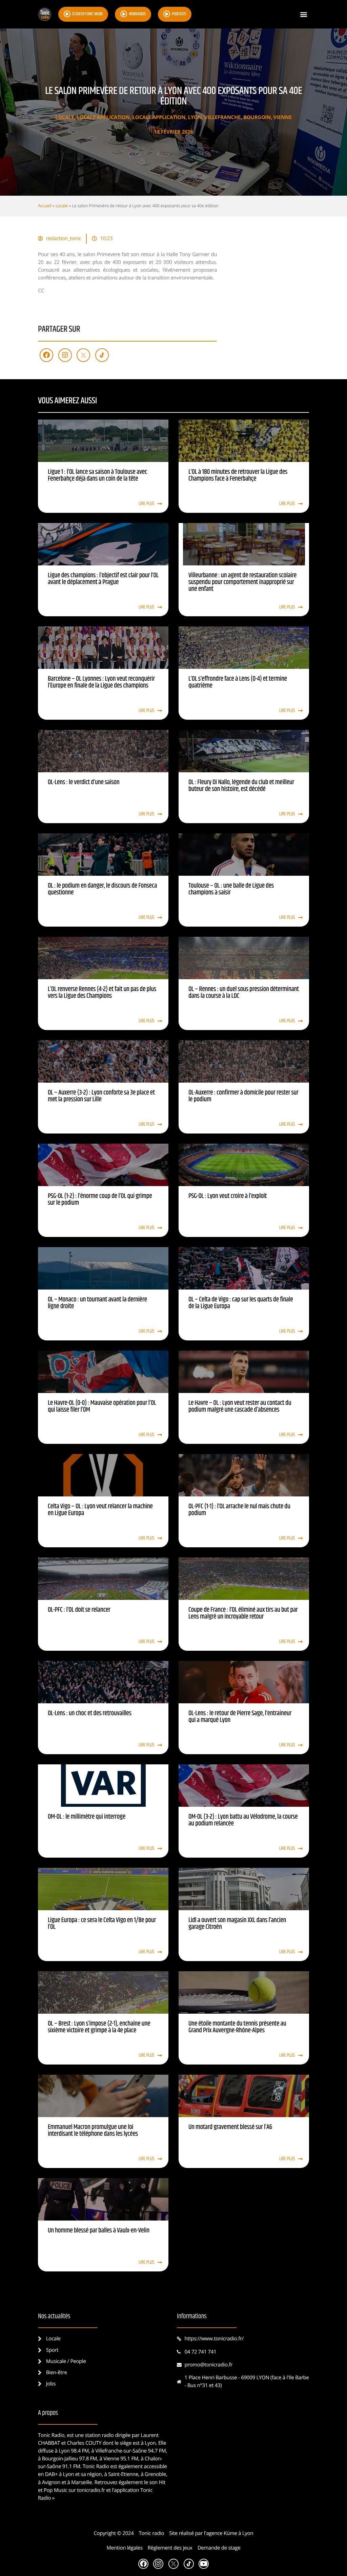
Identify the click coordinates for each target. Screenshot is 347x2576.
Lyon (195, 117)
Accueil (45, 206)
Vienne (283, 117)
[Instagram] (65, 355)
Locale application (103, 117)
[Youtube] (204, 2564)
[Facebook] (46, 355)
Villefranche (222, 117)
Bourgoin (257, 117)
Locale (65, 117)
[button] (303, 14)
